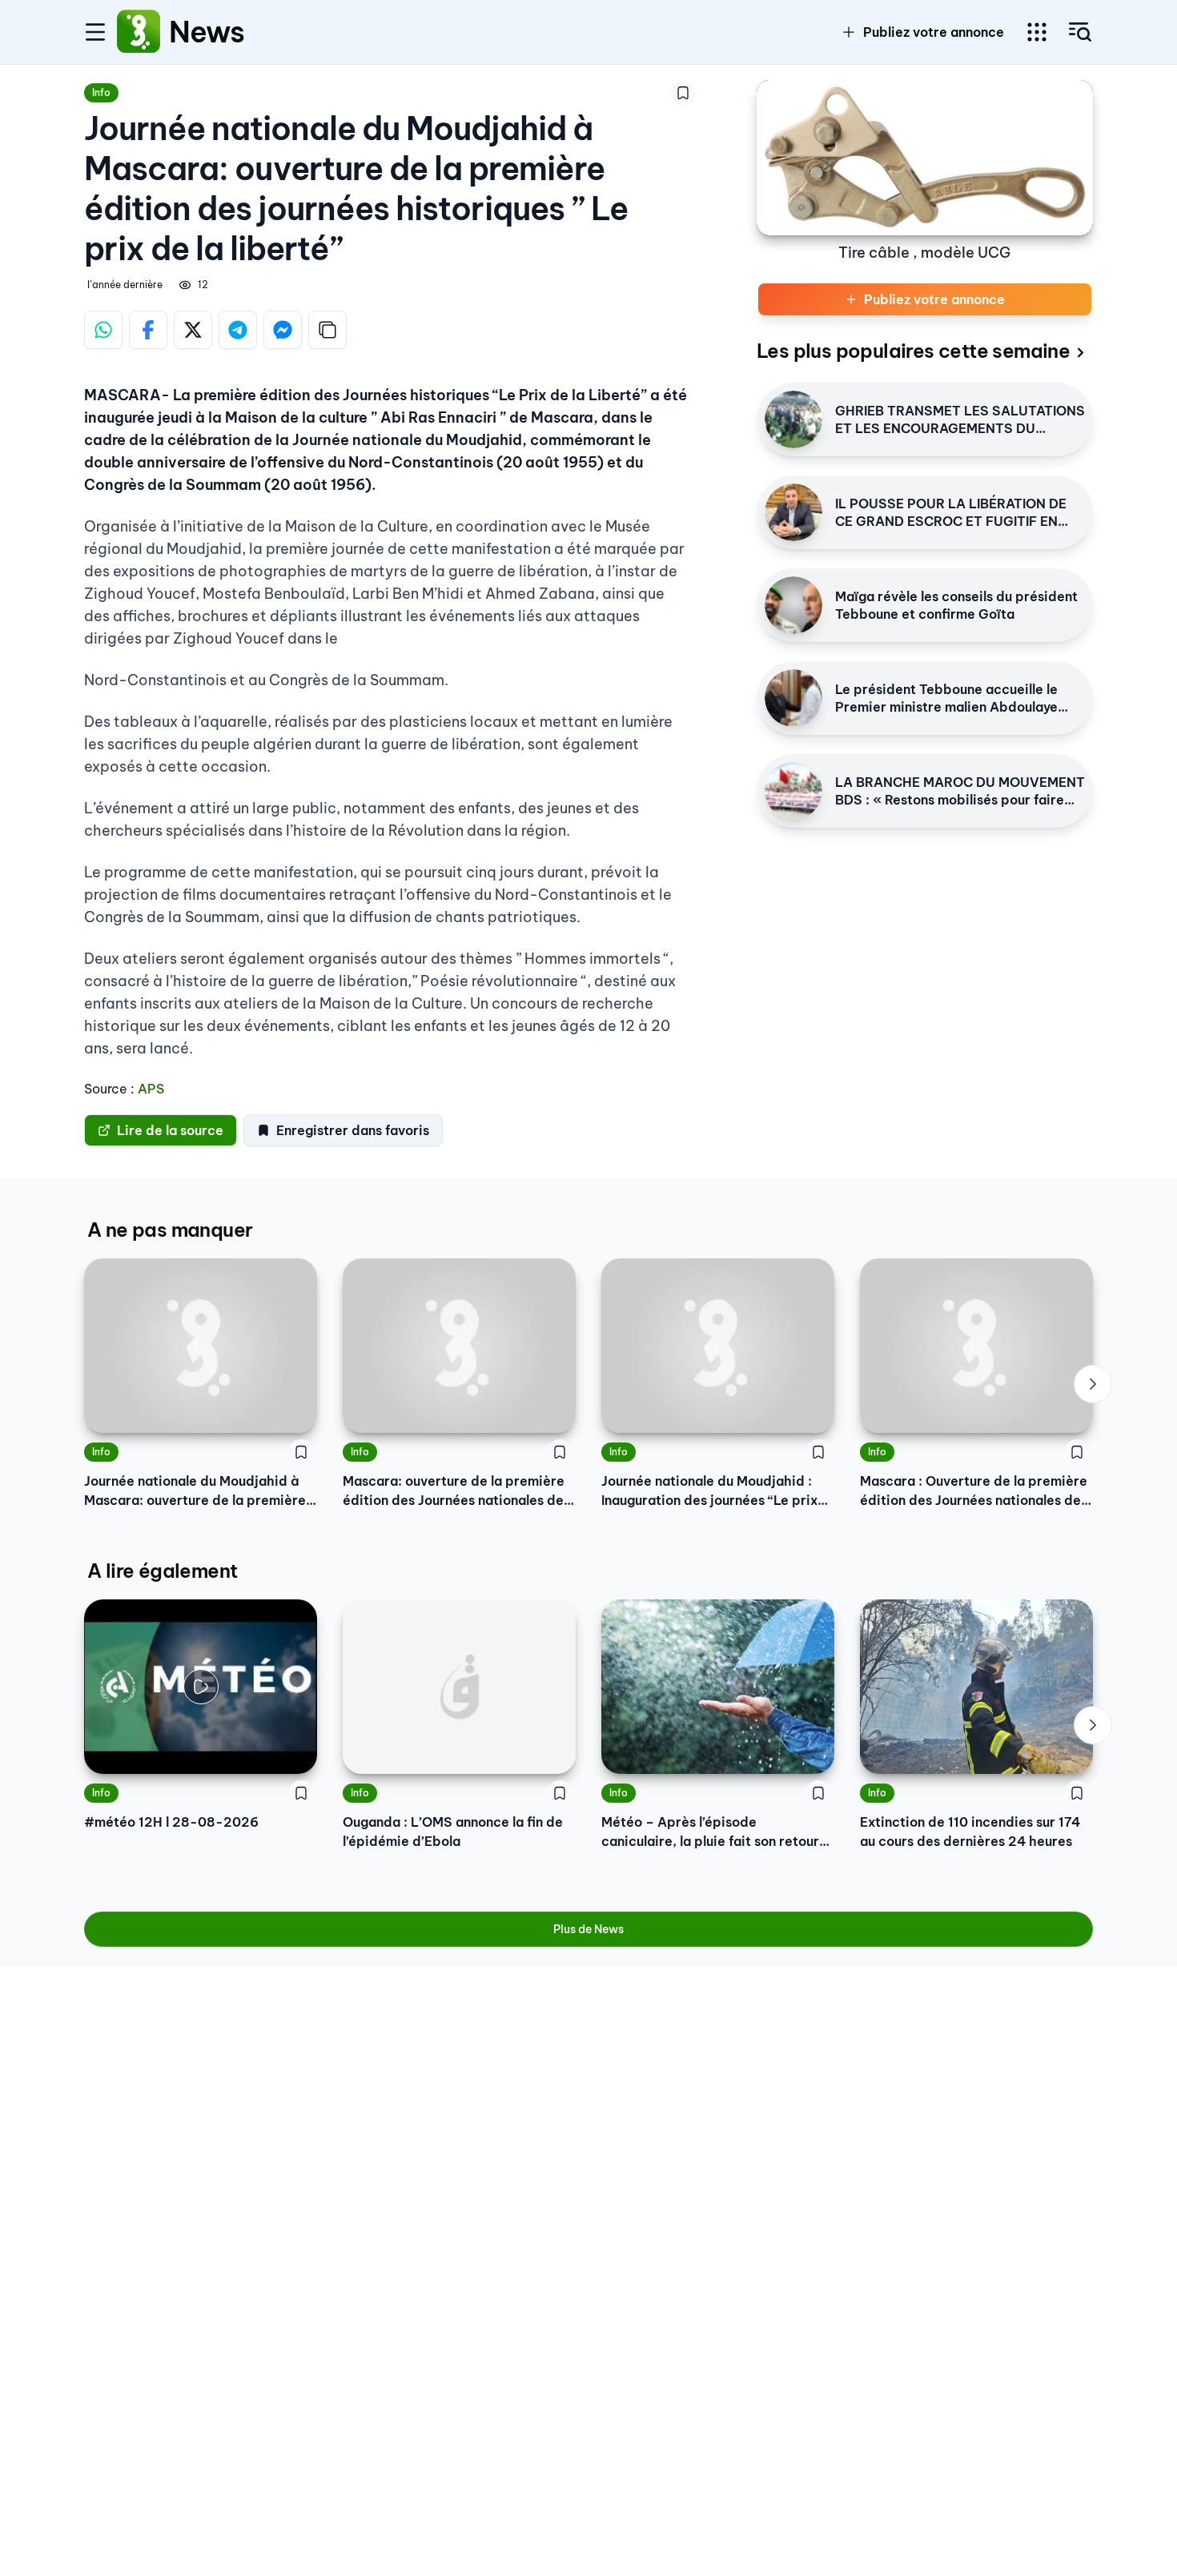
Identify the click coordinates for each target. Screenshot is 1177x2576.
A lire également (162, 1571)
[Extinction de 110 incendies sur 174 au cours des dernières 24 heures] (976, 1687)
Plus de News (588, 1929)
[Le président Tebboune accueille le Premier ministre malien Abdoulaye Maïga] (793, 698)
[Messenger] (283, 330)
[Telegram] (238, 330)
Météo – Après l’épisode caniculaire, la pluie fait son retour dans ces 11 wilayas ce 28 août (710, 1832)
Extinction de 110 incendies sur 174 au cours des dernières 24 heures (970, 1832)
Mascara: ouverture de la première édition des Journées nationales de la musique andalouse (454, 1491)
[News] (139, 32)
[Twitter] (193, 330)
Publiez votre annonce (934, 32)
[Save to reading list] (683, 93)
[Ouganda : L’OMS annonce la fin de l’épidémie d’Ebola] (459, 1687)
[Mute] (293, 1750)
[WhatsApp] (103, 330)
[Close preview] (108, 1750)
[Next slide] (1093, 1384)
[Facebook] (148, 330)
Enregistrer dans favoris (353, 1130)
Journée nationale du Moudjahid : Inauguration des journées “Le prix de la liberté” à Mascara (709, 1491)
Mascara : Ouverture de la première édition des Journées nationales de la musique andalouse (974, 1491)
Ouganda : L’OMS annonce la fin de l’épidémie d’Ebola (453, 1832)
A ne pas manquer (170, 1230)
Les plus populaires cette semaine (913, 351)
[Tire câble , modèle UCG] (925, 158)
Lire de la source (170, 1130)
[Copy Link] (327, 330)
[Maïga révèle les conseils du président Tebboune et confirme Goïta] (793, 605)
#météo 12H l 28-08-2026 (171, 1822)
